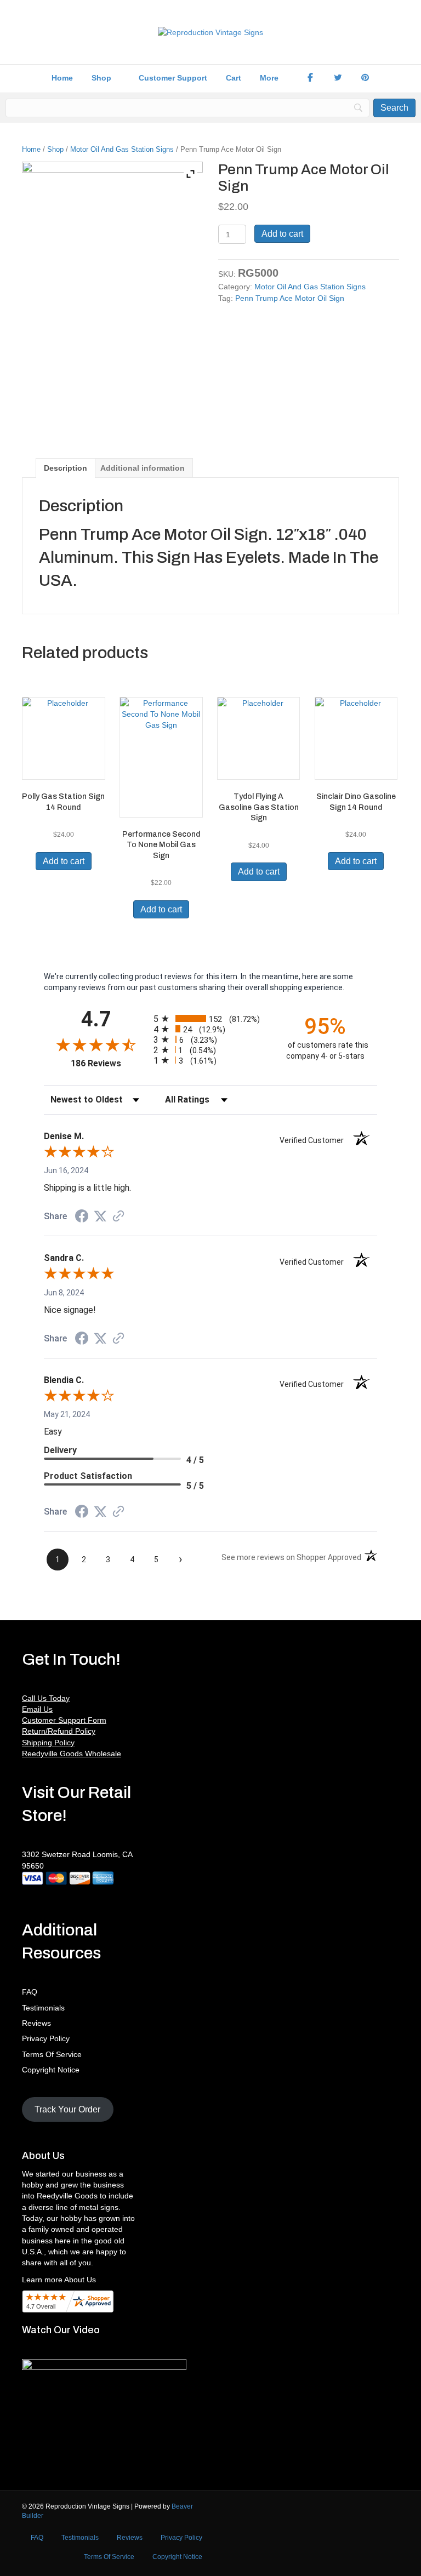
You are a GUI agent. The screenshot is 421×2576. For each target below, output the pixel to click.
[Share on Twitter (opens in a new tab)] (100, 1216)
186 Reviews (109, 1063)
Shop (101, 78)
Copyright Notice (51, 2070)
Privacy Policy (46, 2038)
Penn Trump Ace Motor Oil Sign (290, 298)
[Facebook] (310, 78)
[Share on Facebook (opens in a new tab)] (82, 1218)
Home (62, 78)
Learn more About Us (59, 2280)
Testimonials (43, 2008)
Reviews (36, 2023)
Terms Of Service (52, 2054)
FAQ (30, 1992)
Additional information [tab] (143, 468)
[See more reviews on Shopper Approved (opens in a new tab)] (118, 1217)
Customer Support (173, 78)
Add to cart (282, 234)
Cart (234, 78)
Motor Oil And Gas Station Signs (122, 149)
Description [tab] (66, 468)
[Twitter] (338, 78)
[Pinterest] (365, 78)
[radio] (210, 1018)
